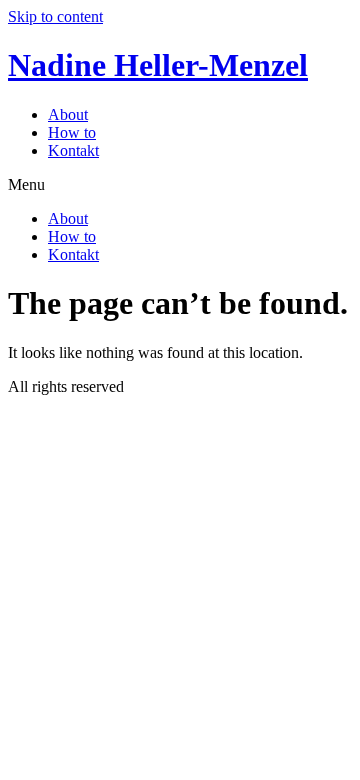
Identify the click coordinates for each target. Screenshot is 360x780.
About (68, 114)
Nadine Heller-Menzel (158, 65)
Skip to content (55, 16)
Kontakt (73, 150)
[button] (180, 185)
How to (72, 132)
